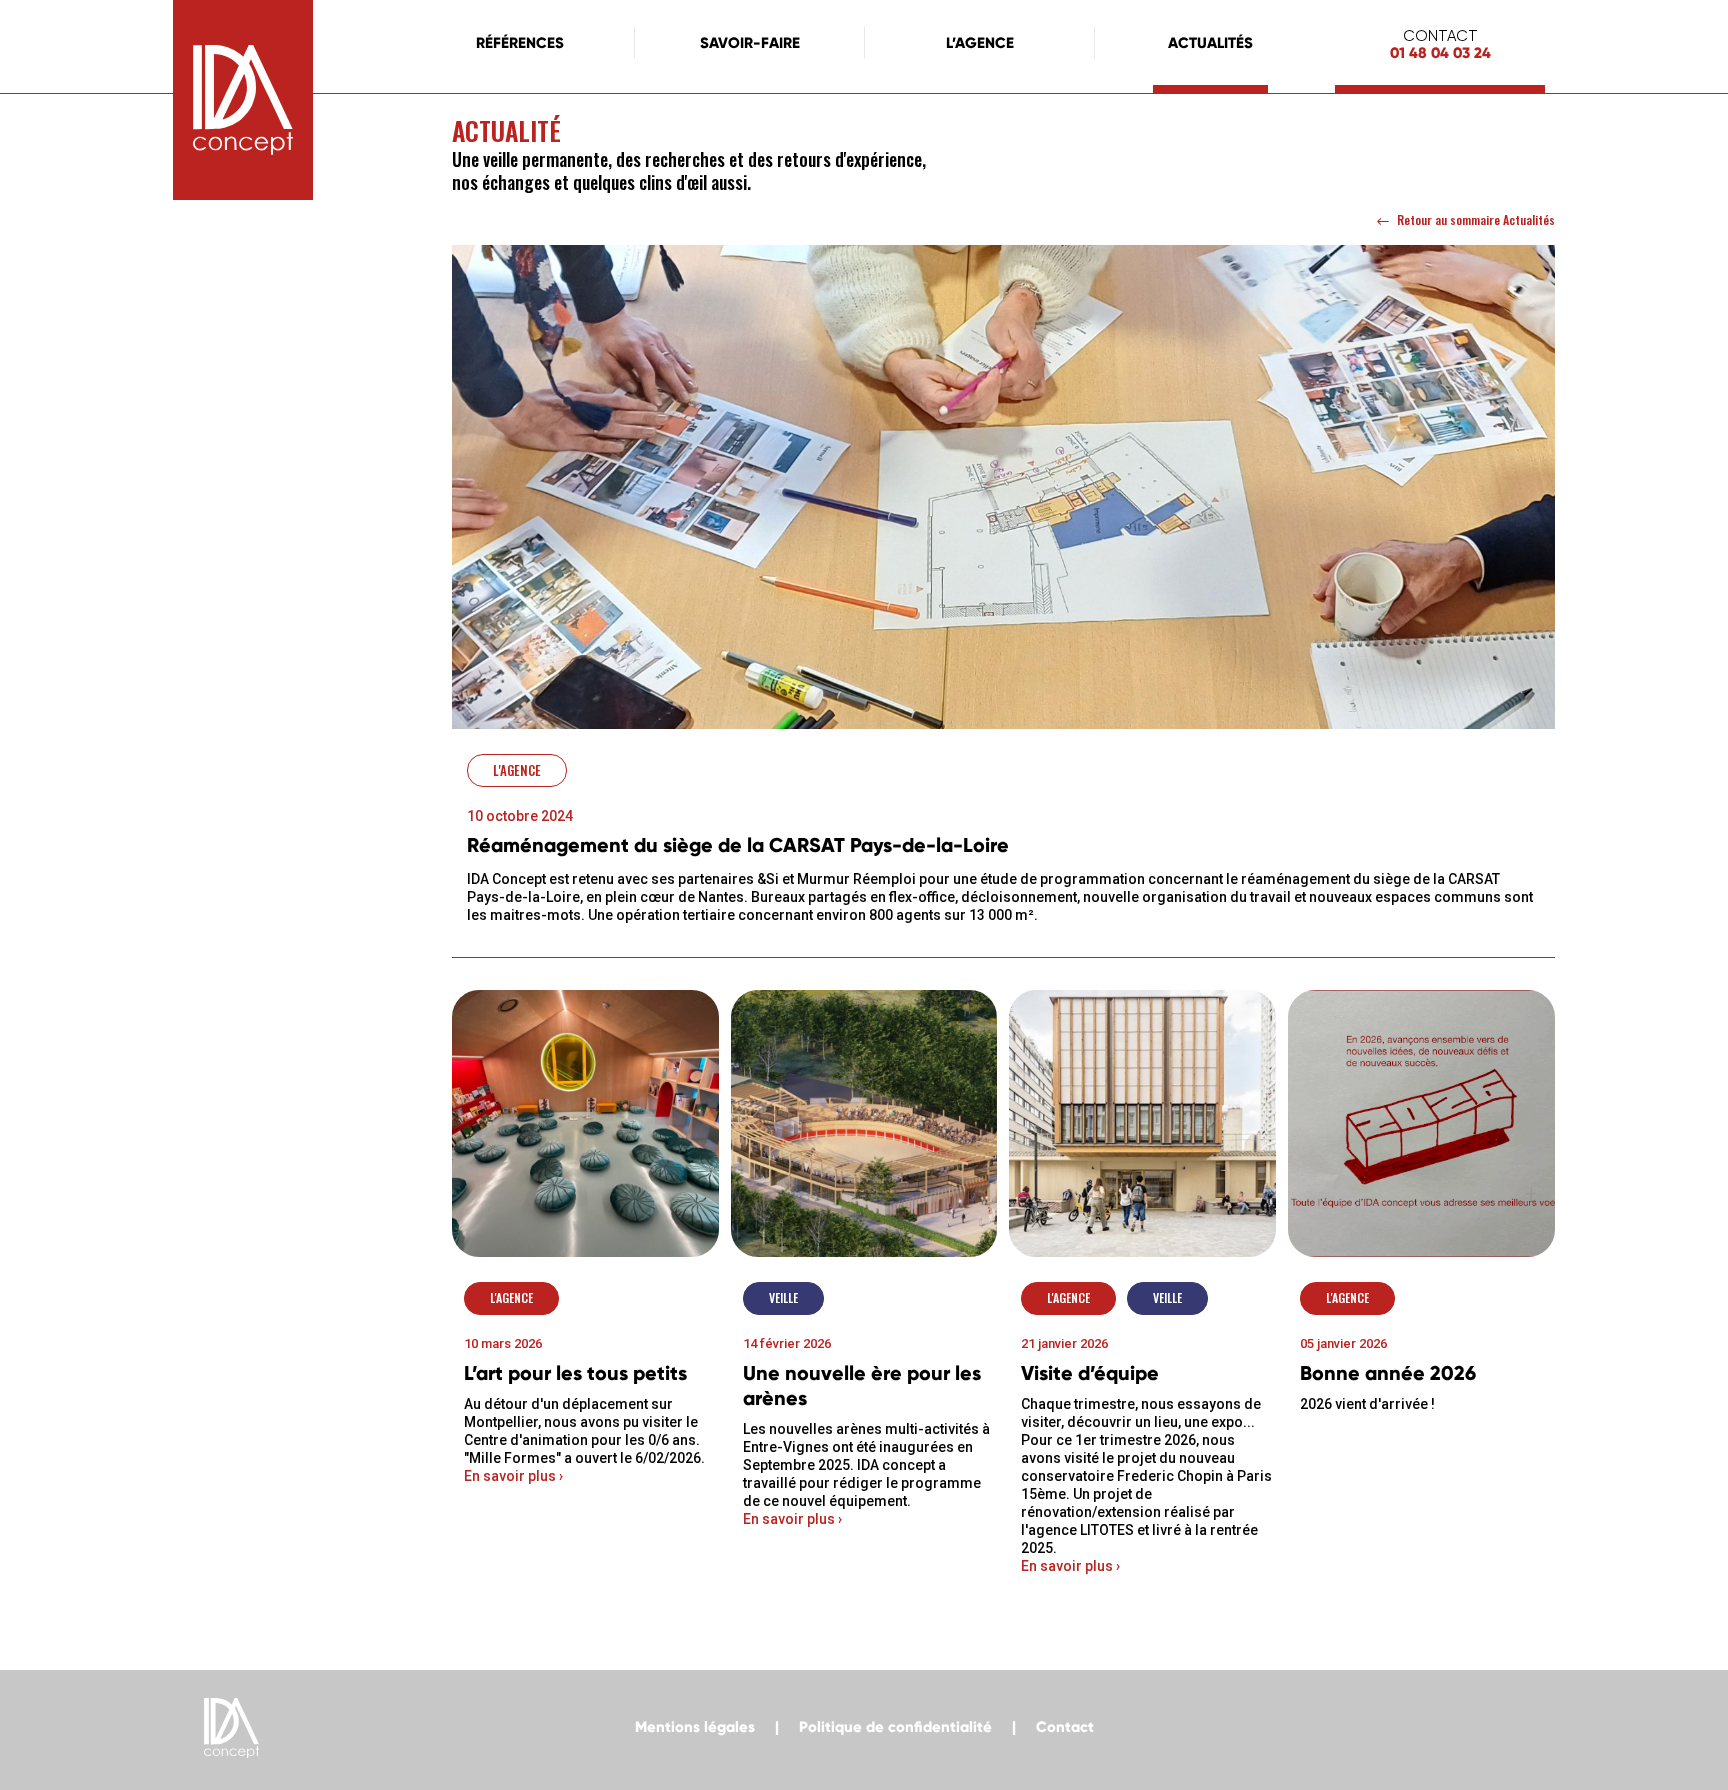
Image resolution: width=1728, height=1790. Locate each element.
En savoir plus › (513, 1476)
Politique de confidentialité (895, 1727)
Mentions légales (695, 1727)
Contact (1065, 1727)
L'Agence (517, 770)
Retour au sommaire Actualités (1476, 219)
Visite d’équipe (1090, 1373)
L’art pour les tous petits (575, 1373)
